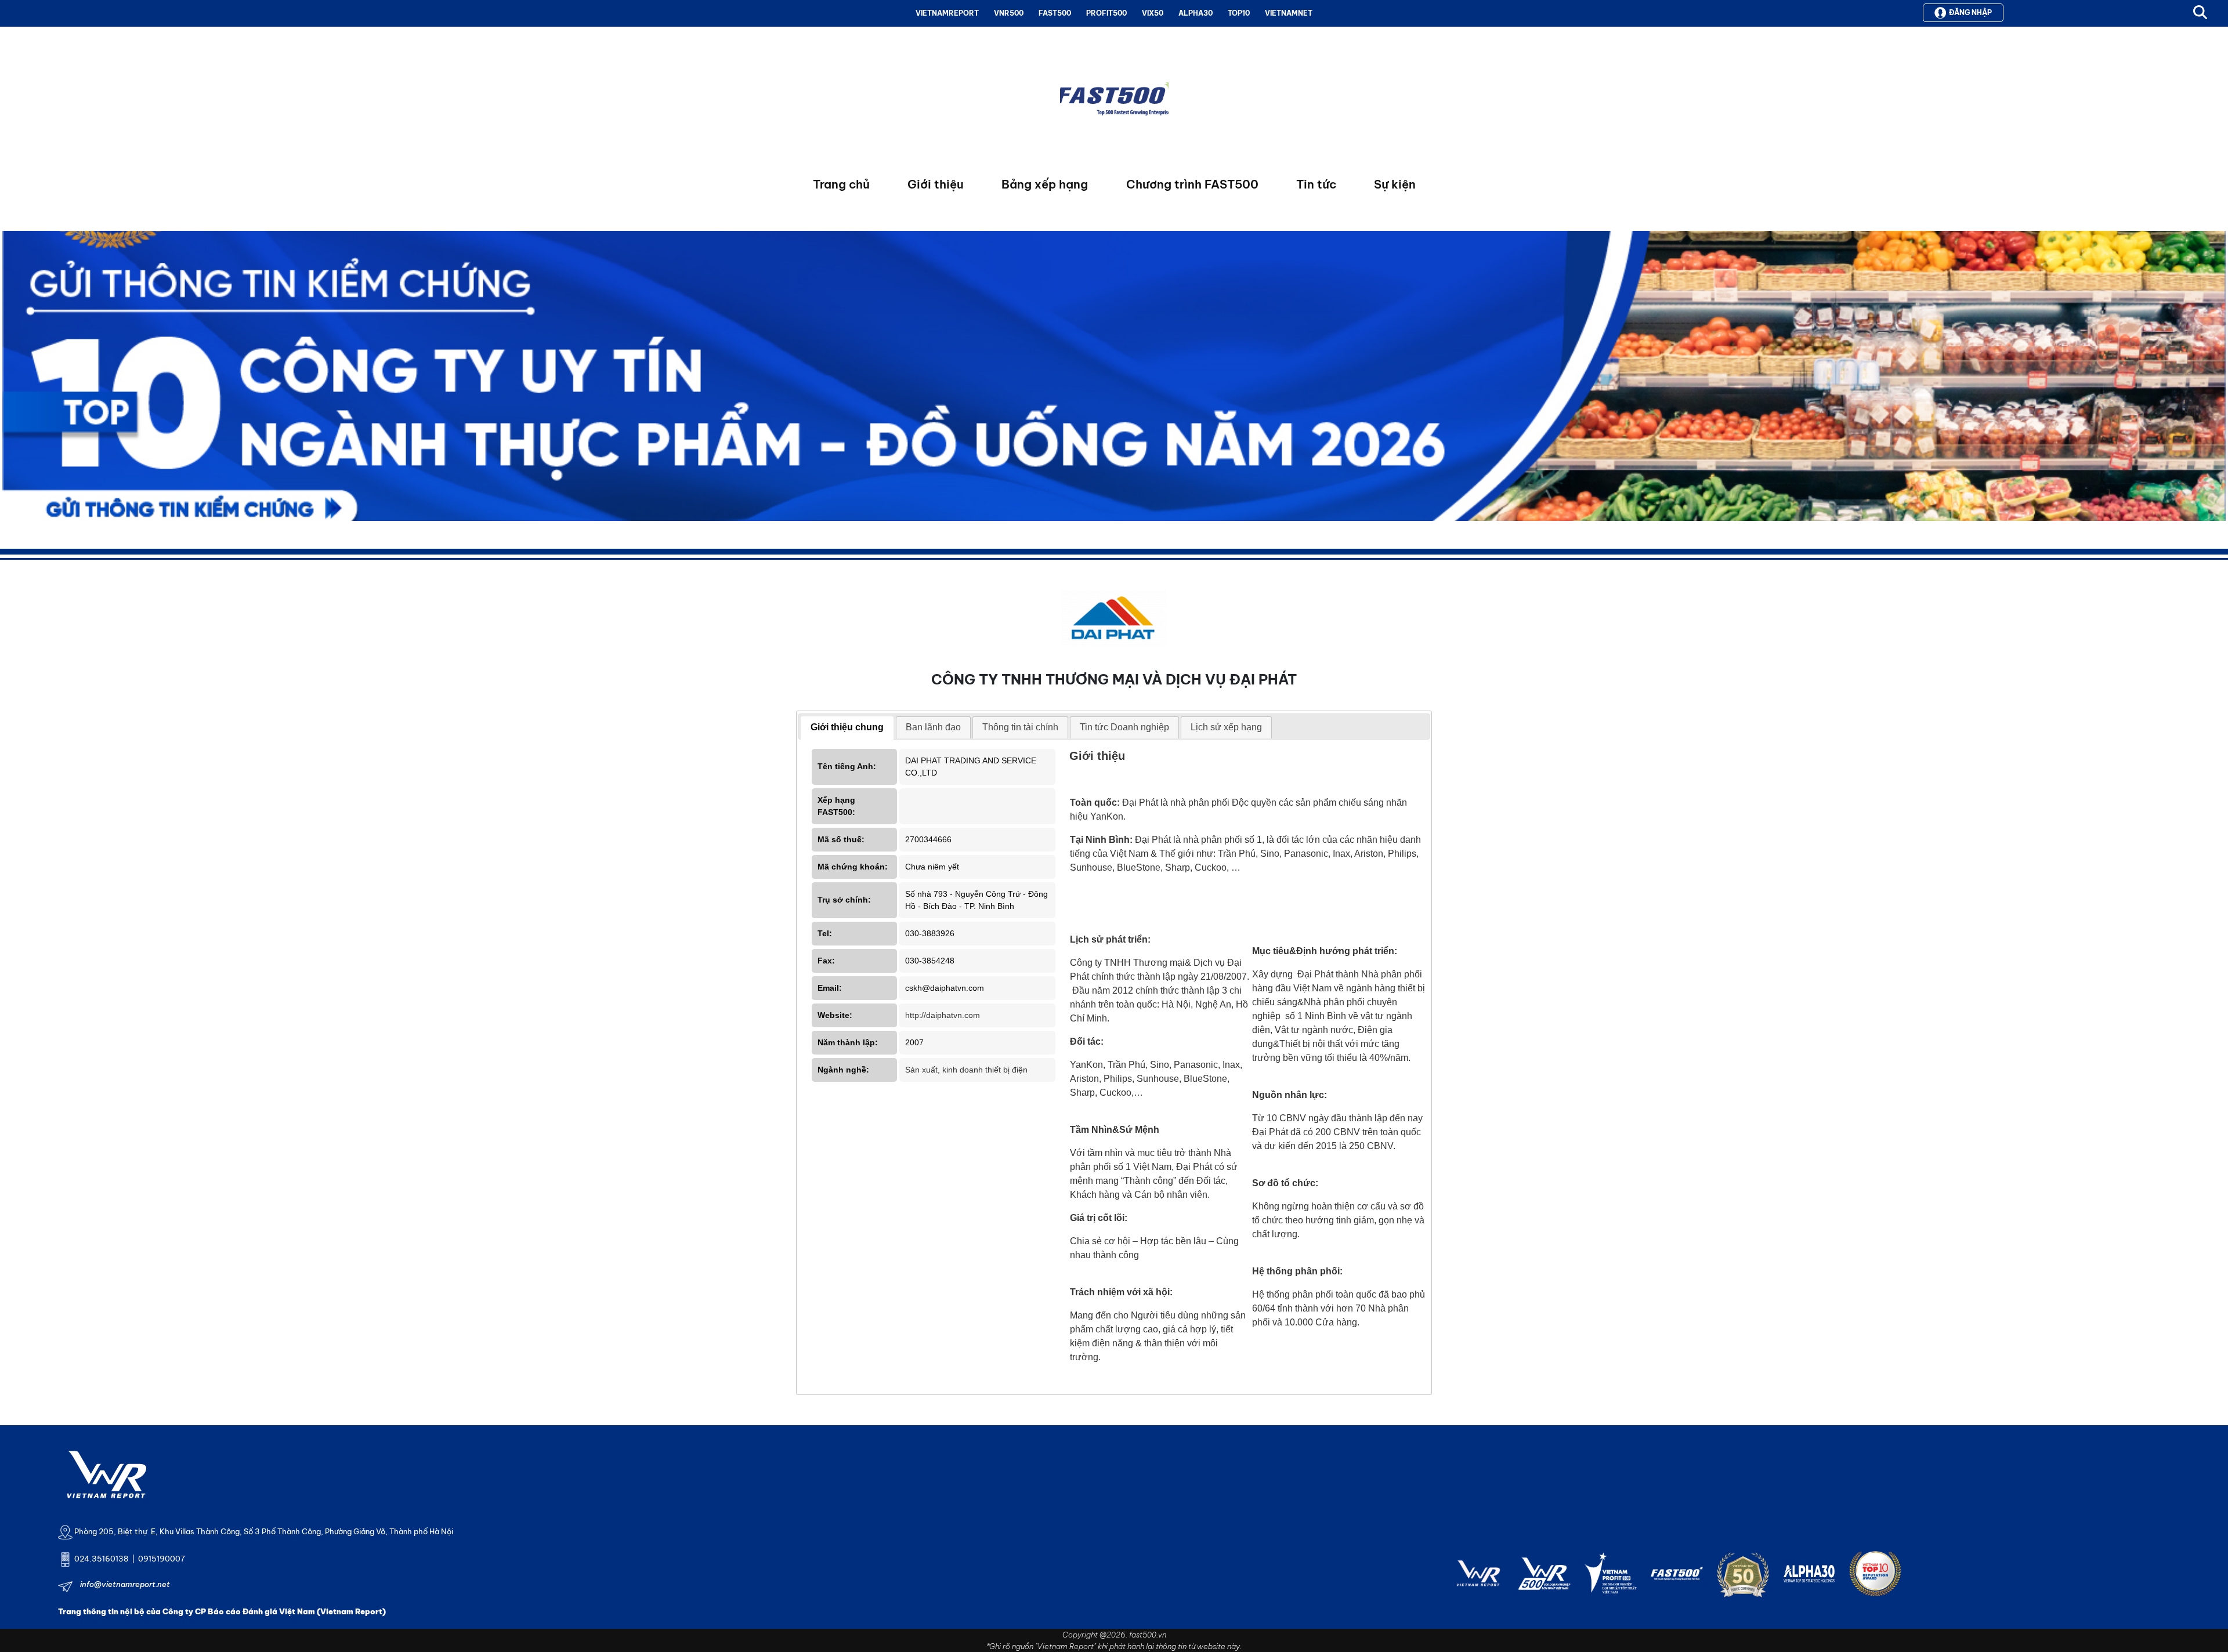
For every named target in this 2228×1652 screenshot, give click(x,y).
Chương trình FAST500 (1192, 184)
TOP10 (1239, 13)
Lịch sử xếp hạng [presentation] (1226, 727)
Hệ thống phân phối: (1297, 1271)
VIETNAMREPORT (947, 13)
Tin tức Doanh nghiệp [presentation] (1124, 727)
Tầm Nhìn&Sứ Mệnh (1115, 1130)
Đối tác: (1087, 1041)
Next (11, 379)
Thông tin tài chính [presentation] (1020, 727)
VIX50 (1153, 13)
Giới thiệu (936, 184)
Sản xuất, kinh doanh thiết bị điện (966, 1070)
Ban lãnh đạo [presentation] (933, 727)
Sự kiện (1395, 184)
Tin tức (1316, 184)
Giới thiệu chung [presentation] (847, 727)
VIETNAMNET (1289, 13)
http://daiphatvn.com (943, 1015)
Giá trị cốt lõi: (1099, 1218)
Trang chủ (841, 184)
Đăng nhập (1970, 12)
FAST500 (1055, 13)
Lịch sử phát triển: (1110, 939)
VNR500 (1009, 13)
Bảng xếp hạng (1045, 184)
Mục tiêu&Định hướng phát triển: (1325, 951)
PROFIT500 (1106, 13)
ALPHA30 (1196, 13)
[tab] (847, 728)
